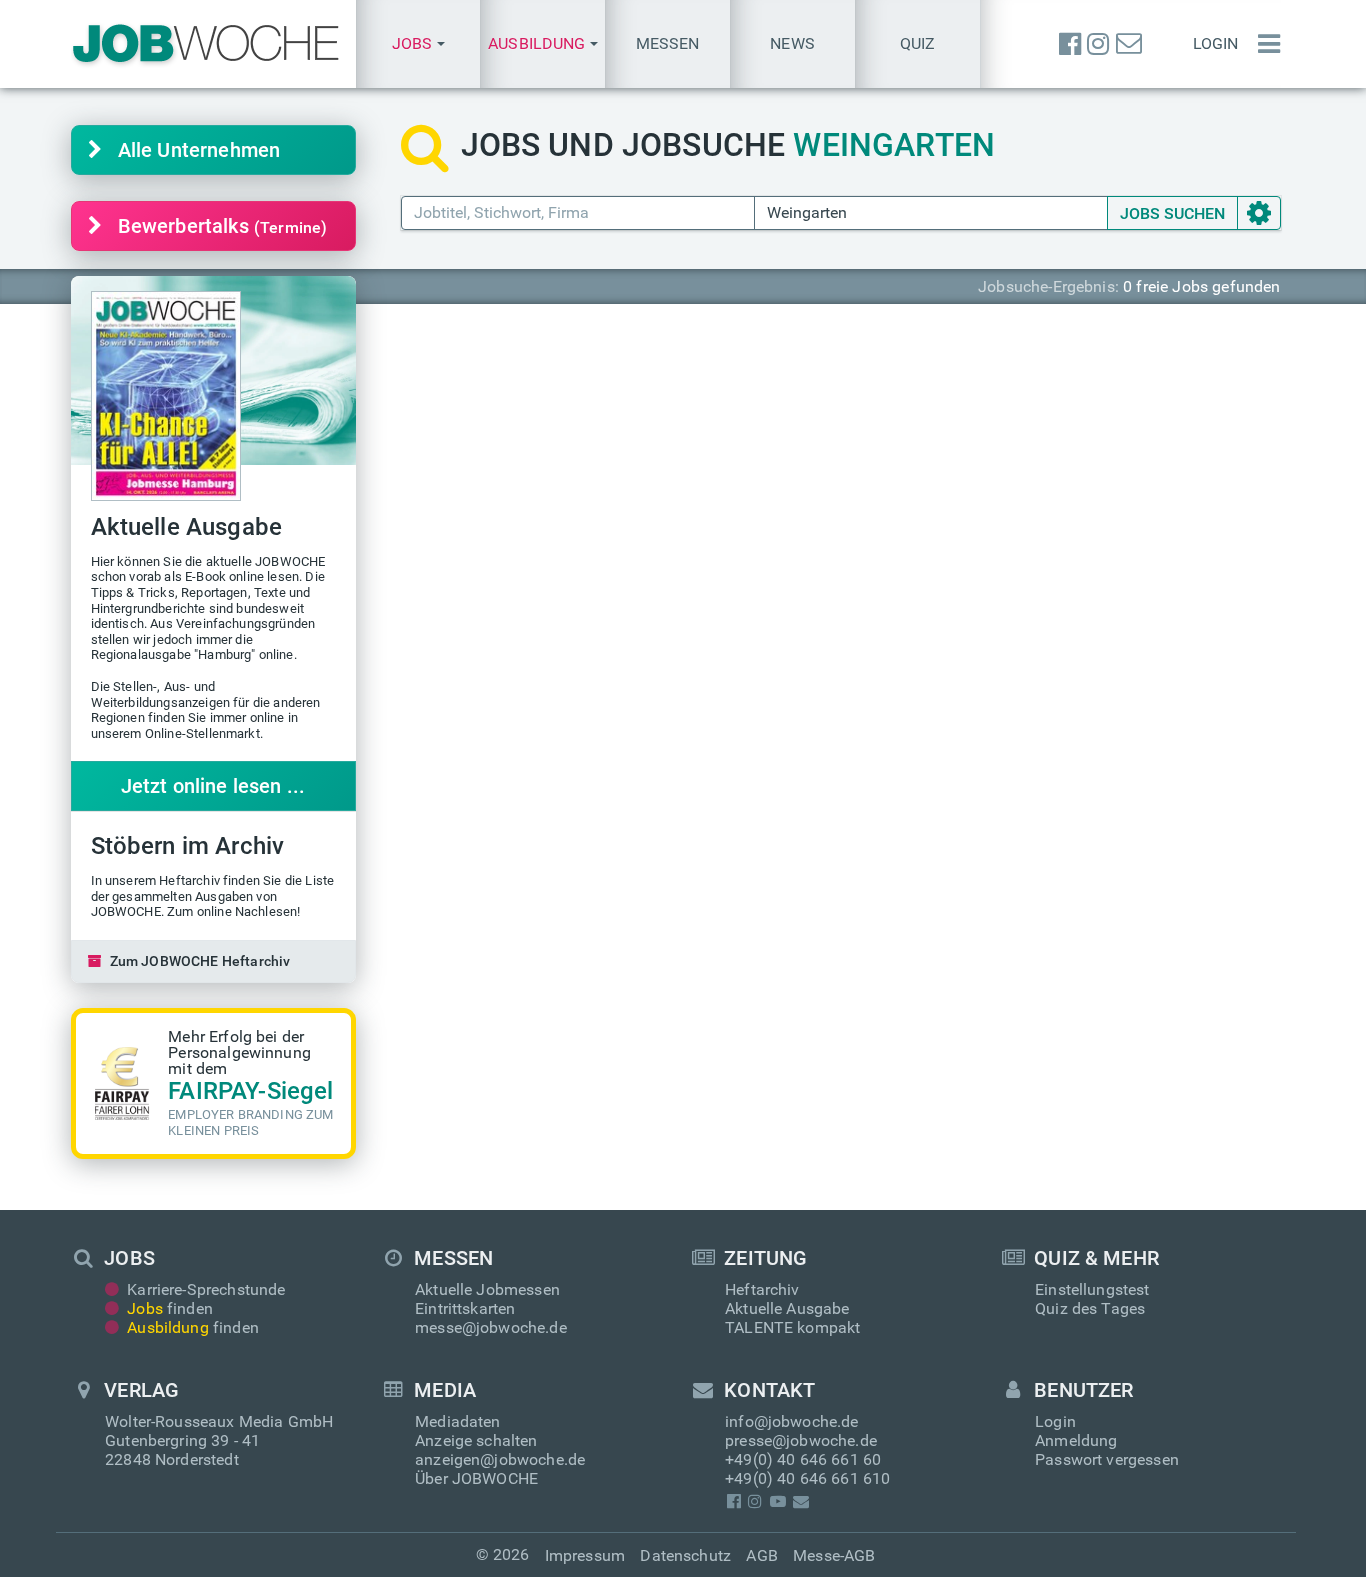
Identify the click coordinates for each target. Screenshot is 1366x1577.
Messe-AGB (834, 1555)
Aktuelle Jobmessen (487, 1289)
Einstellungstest (1092, 1289)
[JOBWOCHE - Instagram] (1098, 44)
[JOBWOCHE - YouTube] (777, 1501)
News (792, 43)
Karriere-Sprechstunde (206, 1289)
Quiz (918, 43)
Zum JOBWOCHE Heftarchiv (200, 961)
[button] (418, 44)
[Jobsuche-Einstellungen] (1259, 213)
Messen (668, 43)
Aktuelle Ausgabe (787, 1308)
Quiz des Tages (1090, 1308)
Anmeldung (1076, 1440)
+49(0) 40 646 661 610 (807, 1478)
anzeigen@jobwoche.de (500, 1459)
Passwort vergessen (1107, 1459)
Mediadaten (458, 1421)
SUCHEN (1172, 213)
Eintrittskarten (465, 1308)
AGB (761, 1555)
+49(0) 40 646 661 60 (803, 1459)
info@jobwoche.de (792, 1421)
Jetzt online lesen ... (213, 786)
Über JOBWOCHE (476, 1478)
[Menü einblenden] (1264, 44)
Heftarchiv (762, 1289)
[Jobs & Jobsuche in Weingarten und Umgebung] (206, 44)
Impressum (585, 1555)
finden (170, 1308)
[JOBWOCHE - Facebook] (1070, 44)
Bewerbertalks (223, 226)
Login (1216, 43)
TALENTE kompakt (792, 1327)
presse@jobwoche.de (801, 1440)
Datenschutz (685, 1555)
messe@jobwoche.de (491, 1327)
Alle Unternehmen (199, 150)
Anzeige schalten (476, 1440)
